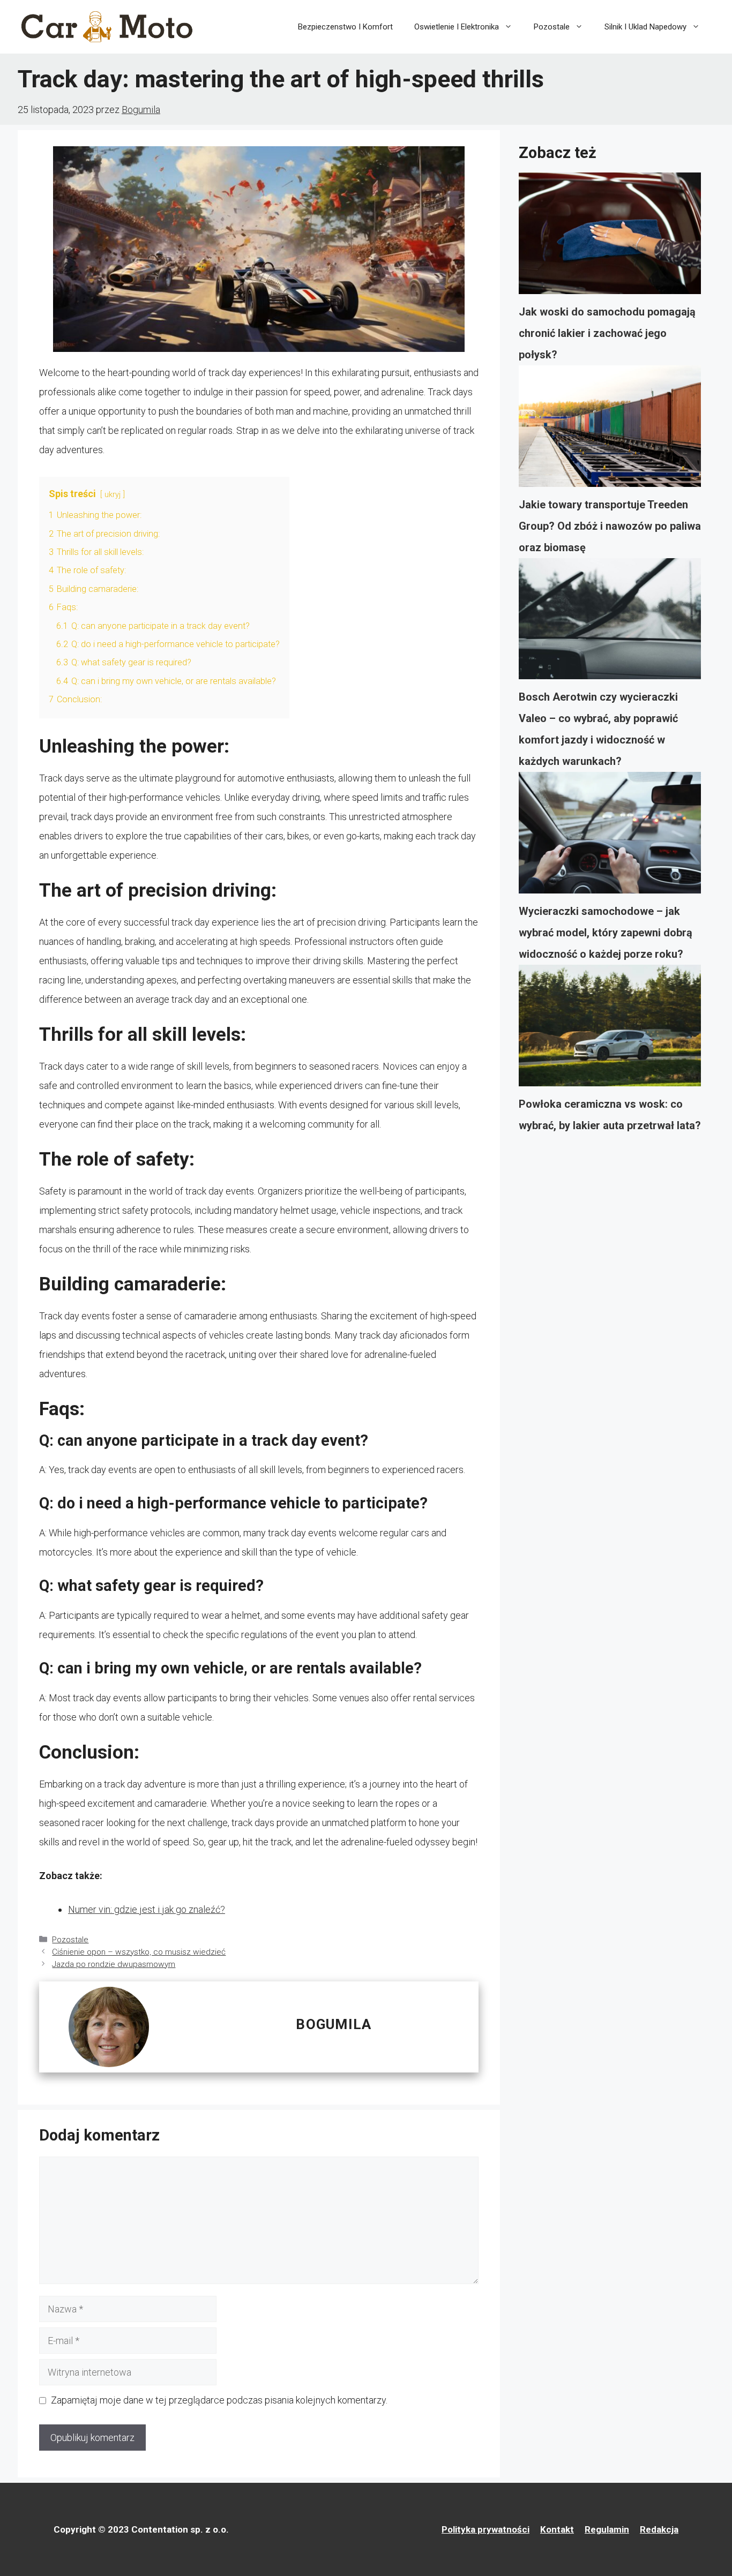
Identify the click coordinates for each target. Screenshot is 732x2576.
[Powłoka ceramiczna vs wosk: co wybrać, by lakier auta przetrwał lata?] (610, 1029)
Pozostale (552, 27)
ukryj (113, 495)
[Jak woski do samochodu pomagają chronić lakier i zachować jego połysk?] (610, 237)
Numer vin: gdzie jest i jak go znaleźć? (147, 1909)
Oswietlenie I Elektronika (457, 27)
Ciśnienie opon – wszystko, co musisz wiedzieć (139, 1952)
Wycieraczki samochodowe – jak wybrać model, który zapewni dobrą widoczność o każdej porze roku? (606, 933)
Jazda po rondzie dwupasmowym (114, 1964)
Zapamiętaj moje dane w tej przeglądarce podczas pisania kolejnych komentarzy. (219, 2400)
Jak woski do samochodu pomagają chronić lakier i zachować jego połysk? (607, 333)
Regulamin (607, 2529)
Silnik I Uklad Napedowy (645, 27)
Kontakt (557, 2529)
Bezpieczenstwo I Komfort (345, 27)
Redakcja (659, 2529)
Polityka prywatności (485, 2529)
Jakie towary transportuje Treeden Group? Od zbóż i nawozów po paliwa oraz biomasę (610, 526)
